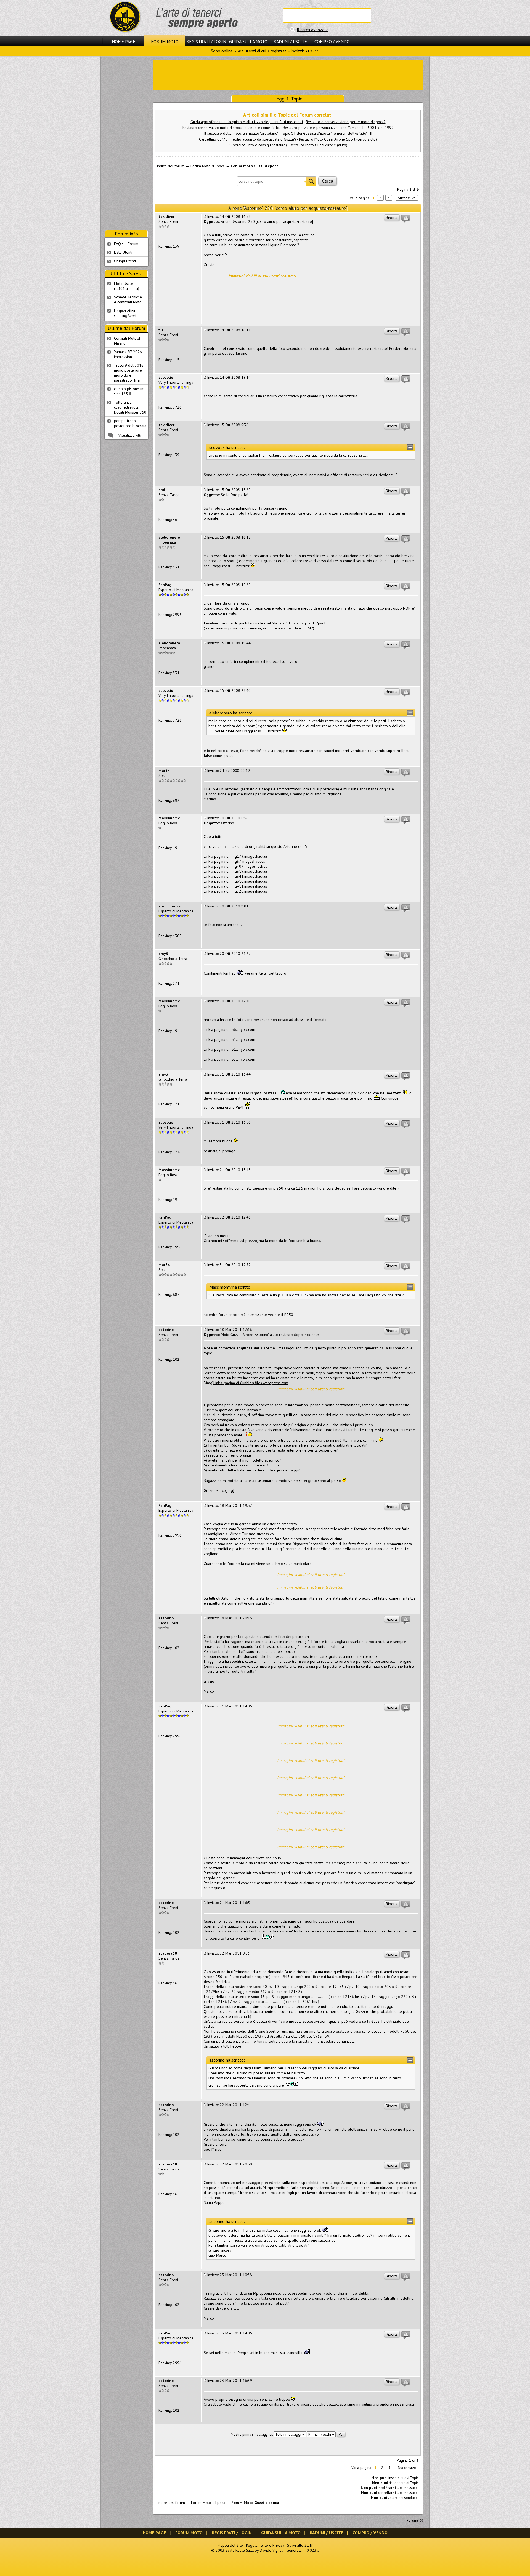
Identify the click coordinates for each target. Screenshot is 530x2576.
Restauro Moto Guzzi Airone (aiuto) (319, 145)
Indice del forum (171, 166)
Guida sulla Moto (248, 41)
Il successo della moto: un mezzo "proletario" (241, 133)
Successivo (407, 198)
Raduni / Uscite (290, 41)
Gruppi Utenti (125, 261)
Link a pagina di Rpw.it (307, 623)
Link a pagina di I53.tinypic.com (229, 1059)
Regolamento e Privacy (265, 2545)
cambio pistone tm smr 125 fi (129, 391)
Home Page (124, 41)
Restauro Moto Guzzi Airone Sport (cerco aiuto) (338, 139)
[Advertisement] (288, 75)
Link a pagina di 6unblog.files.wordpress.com (251, 1383)
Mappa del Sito (230, 2545)
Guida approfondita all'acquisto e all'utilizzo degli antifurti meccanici (247, 122)
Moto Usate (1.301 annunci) (127, 286)
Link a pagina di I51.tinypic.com (229, 1039)
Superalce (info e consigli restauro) (258, 145)
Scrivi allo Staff (300, 2545)
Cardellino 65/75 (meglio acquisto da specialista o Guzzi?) (247, 139)
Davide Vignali (272, 2550)
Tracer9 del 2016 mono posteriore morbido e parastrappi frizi (129, 373)
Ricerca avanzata (313, 30)
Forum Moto (165, 41)
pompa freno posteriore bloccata (130, 423)
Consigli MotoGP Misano (128, 341)
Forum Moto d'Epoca (208, 166)
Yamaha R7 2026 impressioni (128, 354)
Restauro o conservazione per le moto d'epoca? (346, 122)
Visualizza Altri (130, 435)
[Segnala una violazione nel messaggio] (406, 219)
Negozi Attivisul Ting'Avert (125, 313)
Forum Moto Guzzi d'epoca (255, 166)
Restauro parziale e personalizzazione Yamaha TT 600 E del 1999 (338, 128)
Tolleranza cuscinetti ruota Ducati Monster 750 (130, 407)
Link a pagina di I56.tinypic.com (229, 1029)
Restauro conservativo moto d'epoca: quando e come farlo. (231, 128)
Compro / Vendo (332, 41)
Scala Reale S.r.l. (239, 2550)
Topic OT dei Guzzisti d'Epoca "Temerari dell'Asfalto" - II (327, 133)
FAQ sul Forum (126, 244)
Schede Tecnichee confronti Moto (128, 300)
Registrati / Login (206, 41)
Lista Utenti (123, 252)
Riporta (392, 218)
